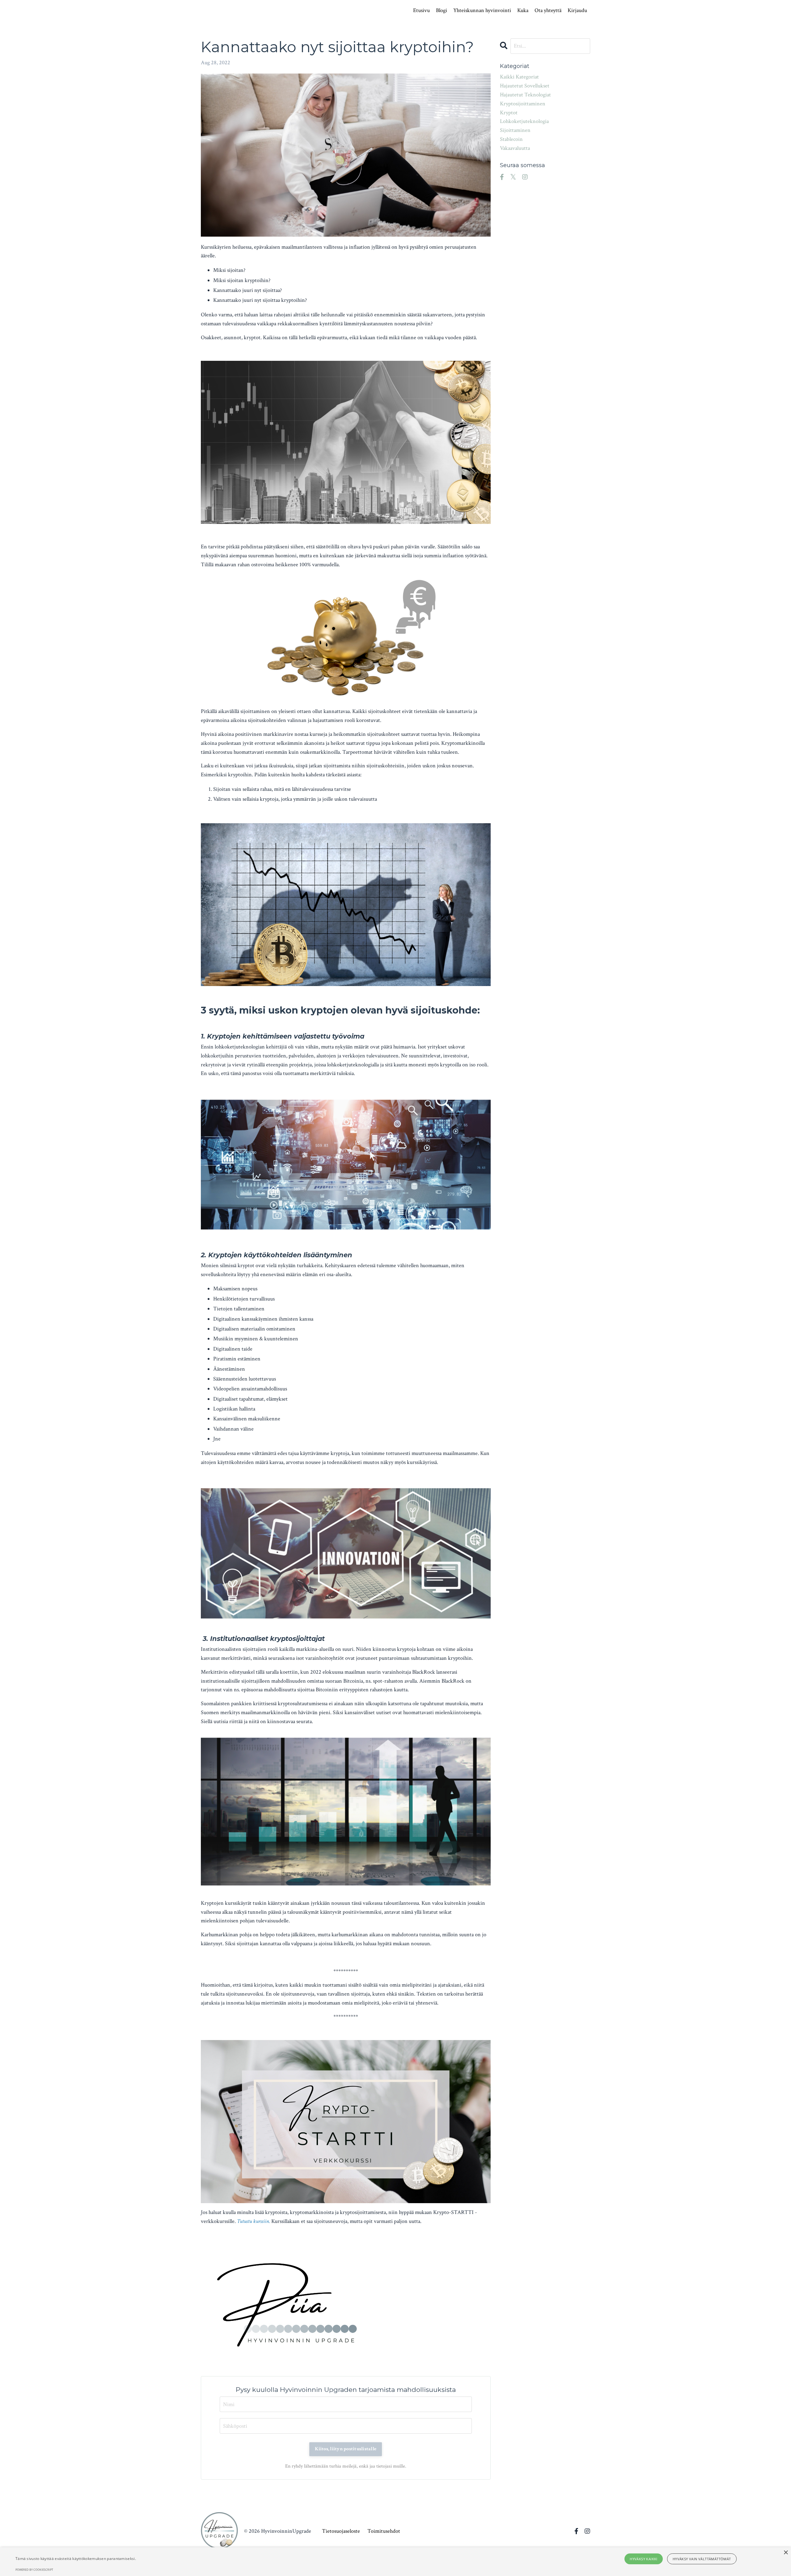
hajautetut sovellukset (525, 86)
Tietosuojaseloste (341, 2531)
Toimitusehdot (384, 2531)
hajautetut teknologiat (525, 95)
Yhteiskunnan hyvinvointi (482, 10)
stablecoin (511, 139)
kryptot (509, 113)
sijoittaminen (515, 130)
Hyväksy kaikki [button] (644, 2559)
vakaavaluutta (515, 148)
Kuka (523, 10)
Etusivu (421, 10)
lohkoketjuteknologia (524, 121)
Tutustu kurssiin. (254, 2221)
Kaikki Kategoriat (519, 77)
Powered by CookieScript (34, 2570)
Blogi (442, 10)
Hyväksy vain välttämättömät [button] (702, 2559)
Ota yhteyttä (548, 10)
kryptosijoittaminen (523, 104)
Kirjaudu (577, 10)
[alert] (395, 2562)
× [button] (786, 2553)
